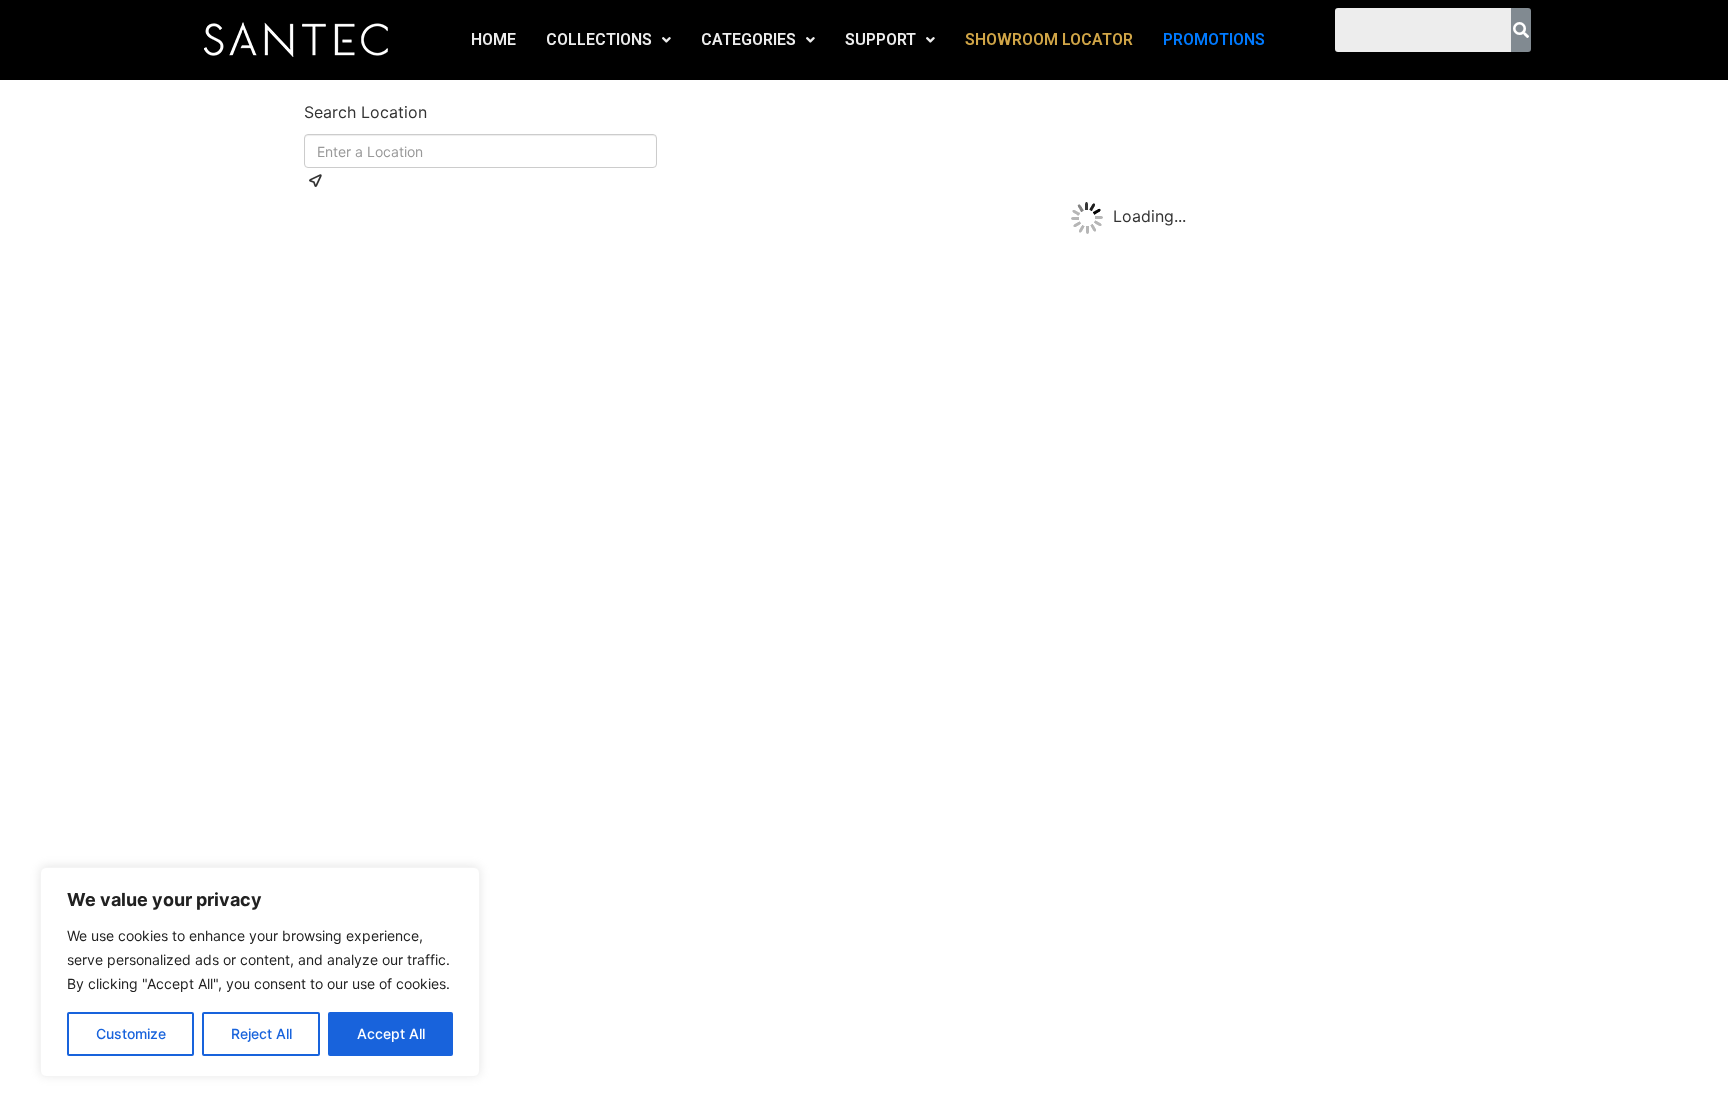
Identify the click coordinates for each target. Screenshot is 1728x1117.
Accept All (391, 1033)
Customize (131, 1033)
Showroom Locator (1049, 39)
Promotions (1214, 39)
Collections (599, 39)
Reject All (261, 1033)
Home (493, 39)
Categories (748, 39)
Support (880, 39)
